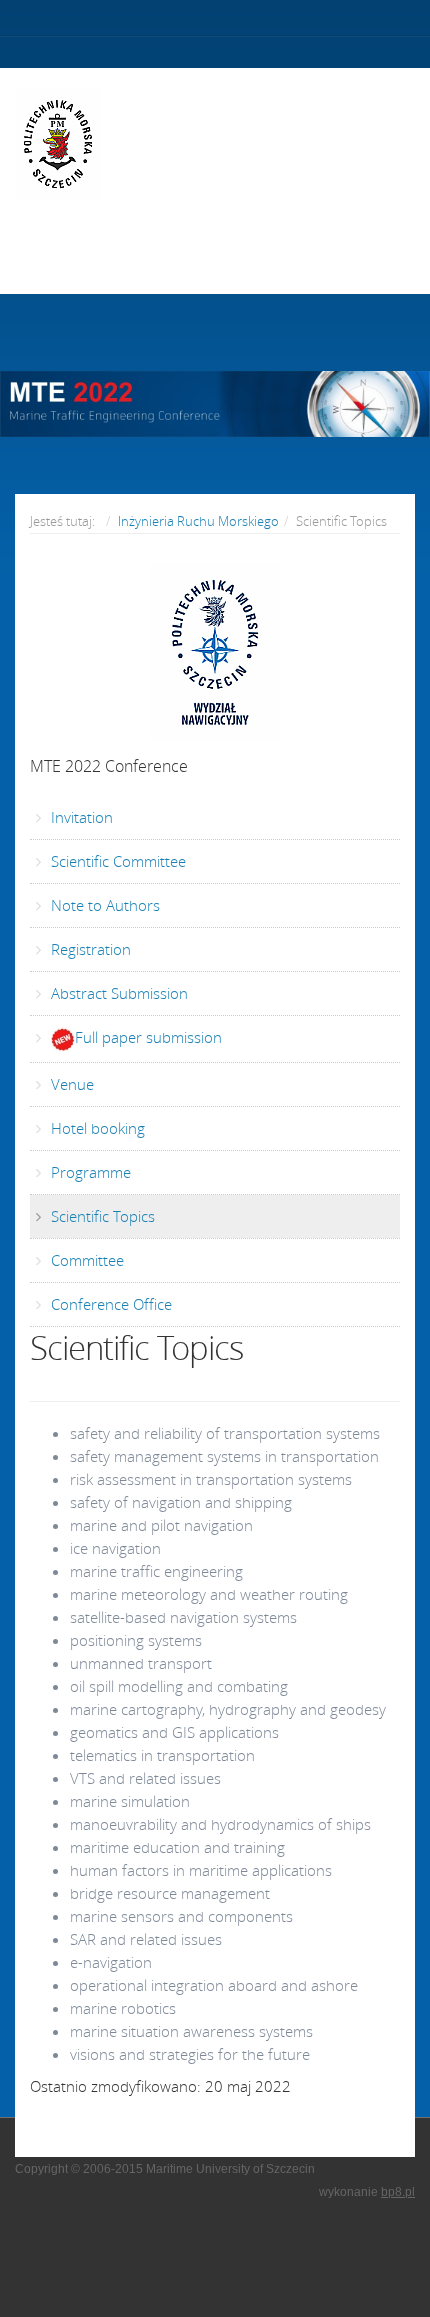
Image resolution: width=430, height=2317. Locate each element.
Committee (85, 1260)
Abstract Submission (117, 993)
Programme (89, 1172)
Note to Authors (103, 905)
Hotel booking (96, 1128)
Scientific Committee (116, 861)
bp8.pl (398, 2192)
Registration (89, 949)
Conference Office (109, 1304)
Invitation (80, 817)
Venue (70, 1084)
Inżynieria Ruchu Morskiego (198, 521)
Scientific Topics (101, 1216)
